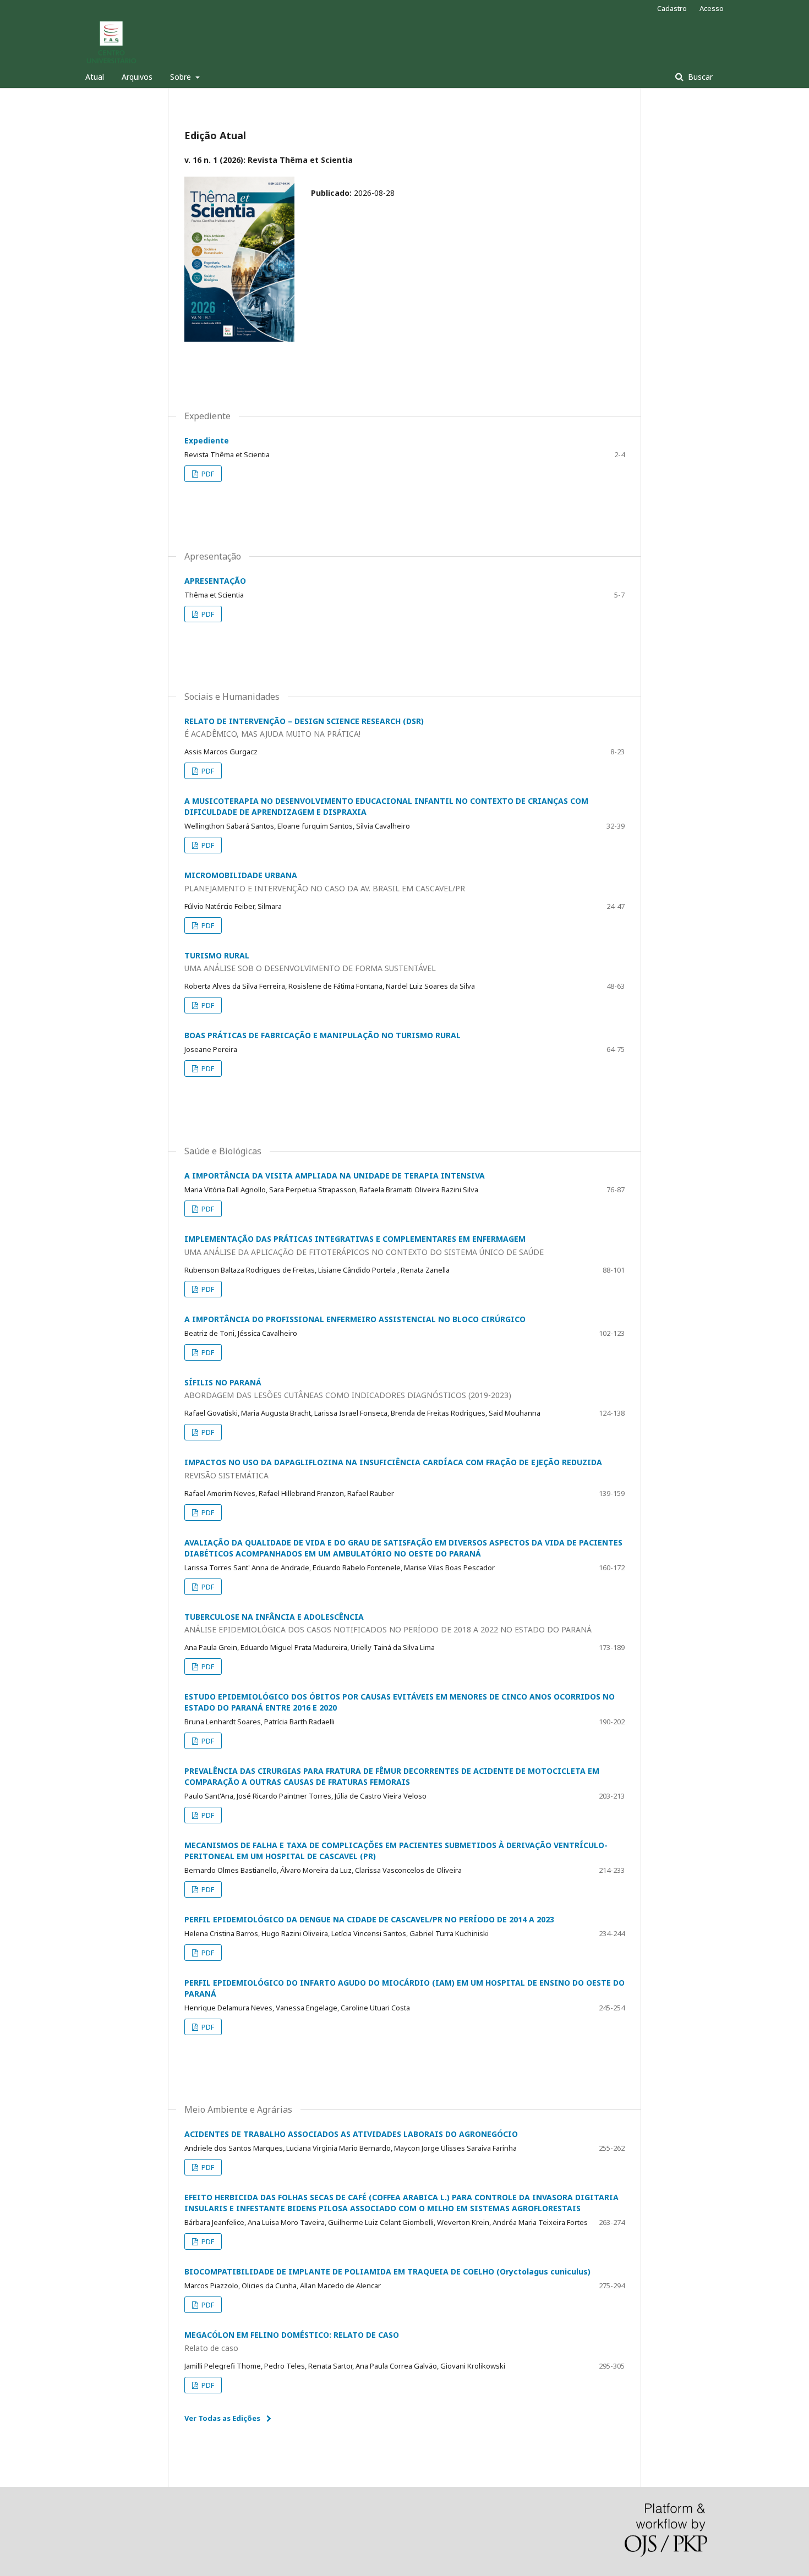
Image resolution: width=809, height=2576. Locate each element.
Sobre (182, 77)
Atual (95, 77)
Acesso (712, 8)
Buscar (699, 77)
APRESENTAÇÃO (215, 581)
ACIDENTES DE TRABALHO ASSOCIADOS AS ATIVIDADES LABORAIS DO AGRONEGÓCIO (351, 2134)
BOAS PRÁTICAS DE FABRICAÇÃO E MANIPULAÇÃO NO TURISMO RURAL (322, 1035)
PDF (207, 474)
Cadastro (672, 8)
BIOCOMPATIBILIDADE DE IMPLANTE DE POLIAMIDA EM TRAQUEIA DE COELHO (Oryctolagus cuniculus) (387, 2271)
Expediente (207, 440)
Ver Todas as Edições (222, 2418)
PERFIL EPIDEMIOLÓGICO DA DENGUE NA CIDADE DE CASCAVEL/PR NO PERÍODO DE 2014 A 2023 (369, 1919)
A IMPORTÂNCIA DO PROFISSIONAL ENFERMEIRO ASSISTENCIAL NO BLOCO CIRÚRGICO (355, 1319)
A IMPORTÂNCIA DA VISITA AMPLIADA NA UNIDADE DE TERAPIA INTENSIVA (335, 1175)
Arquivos (137, 77)
